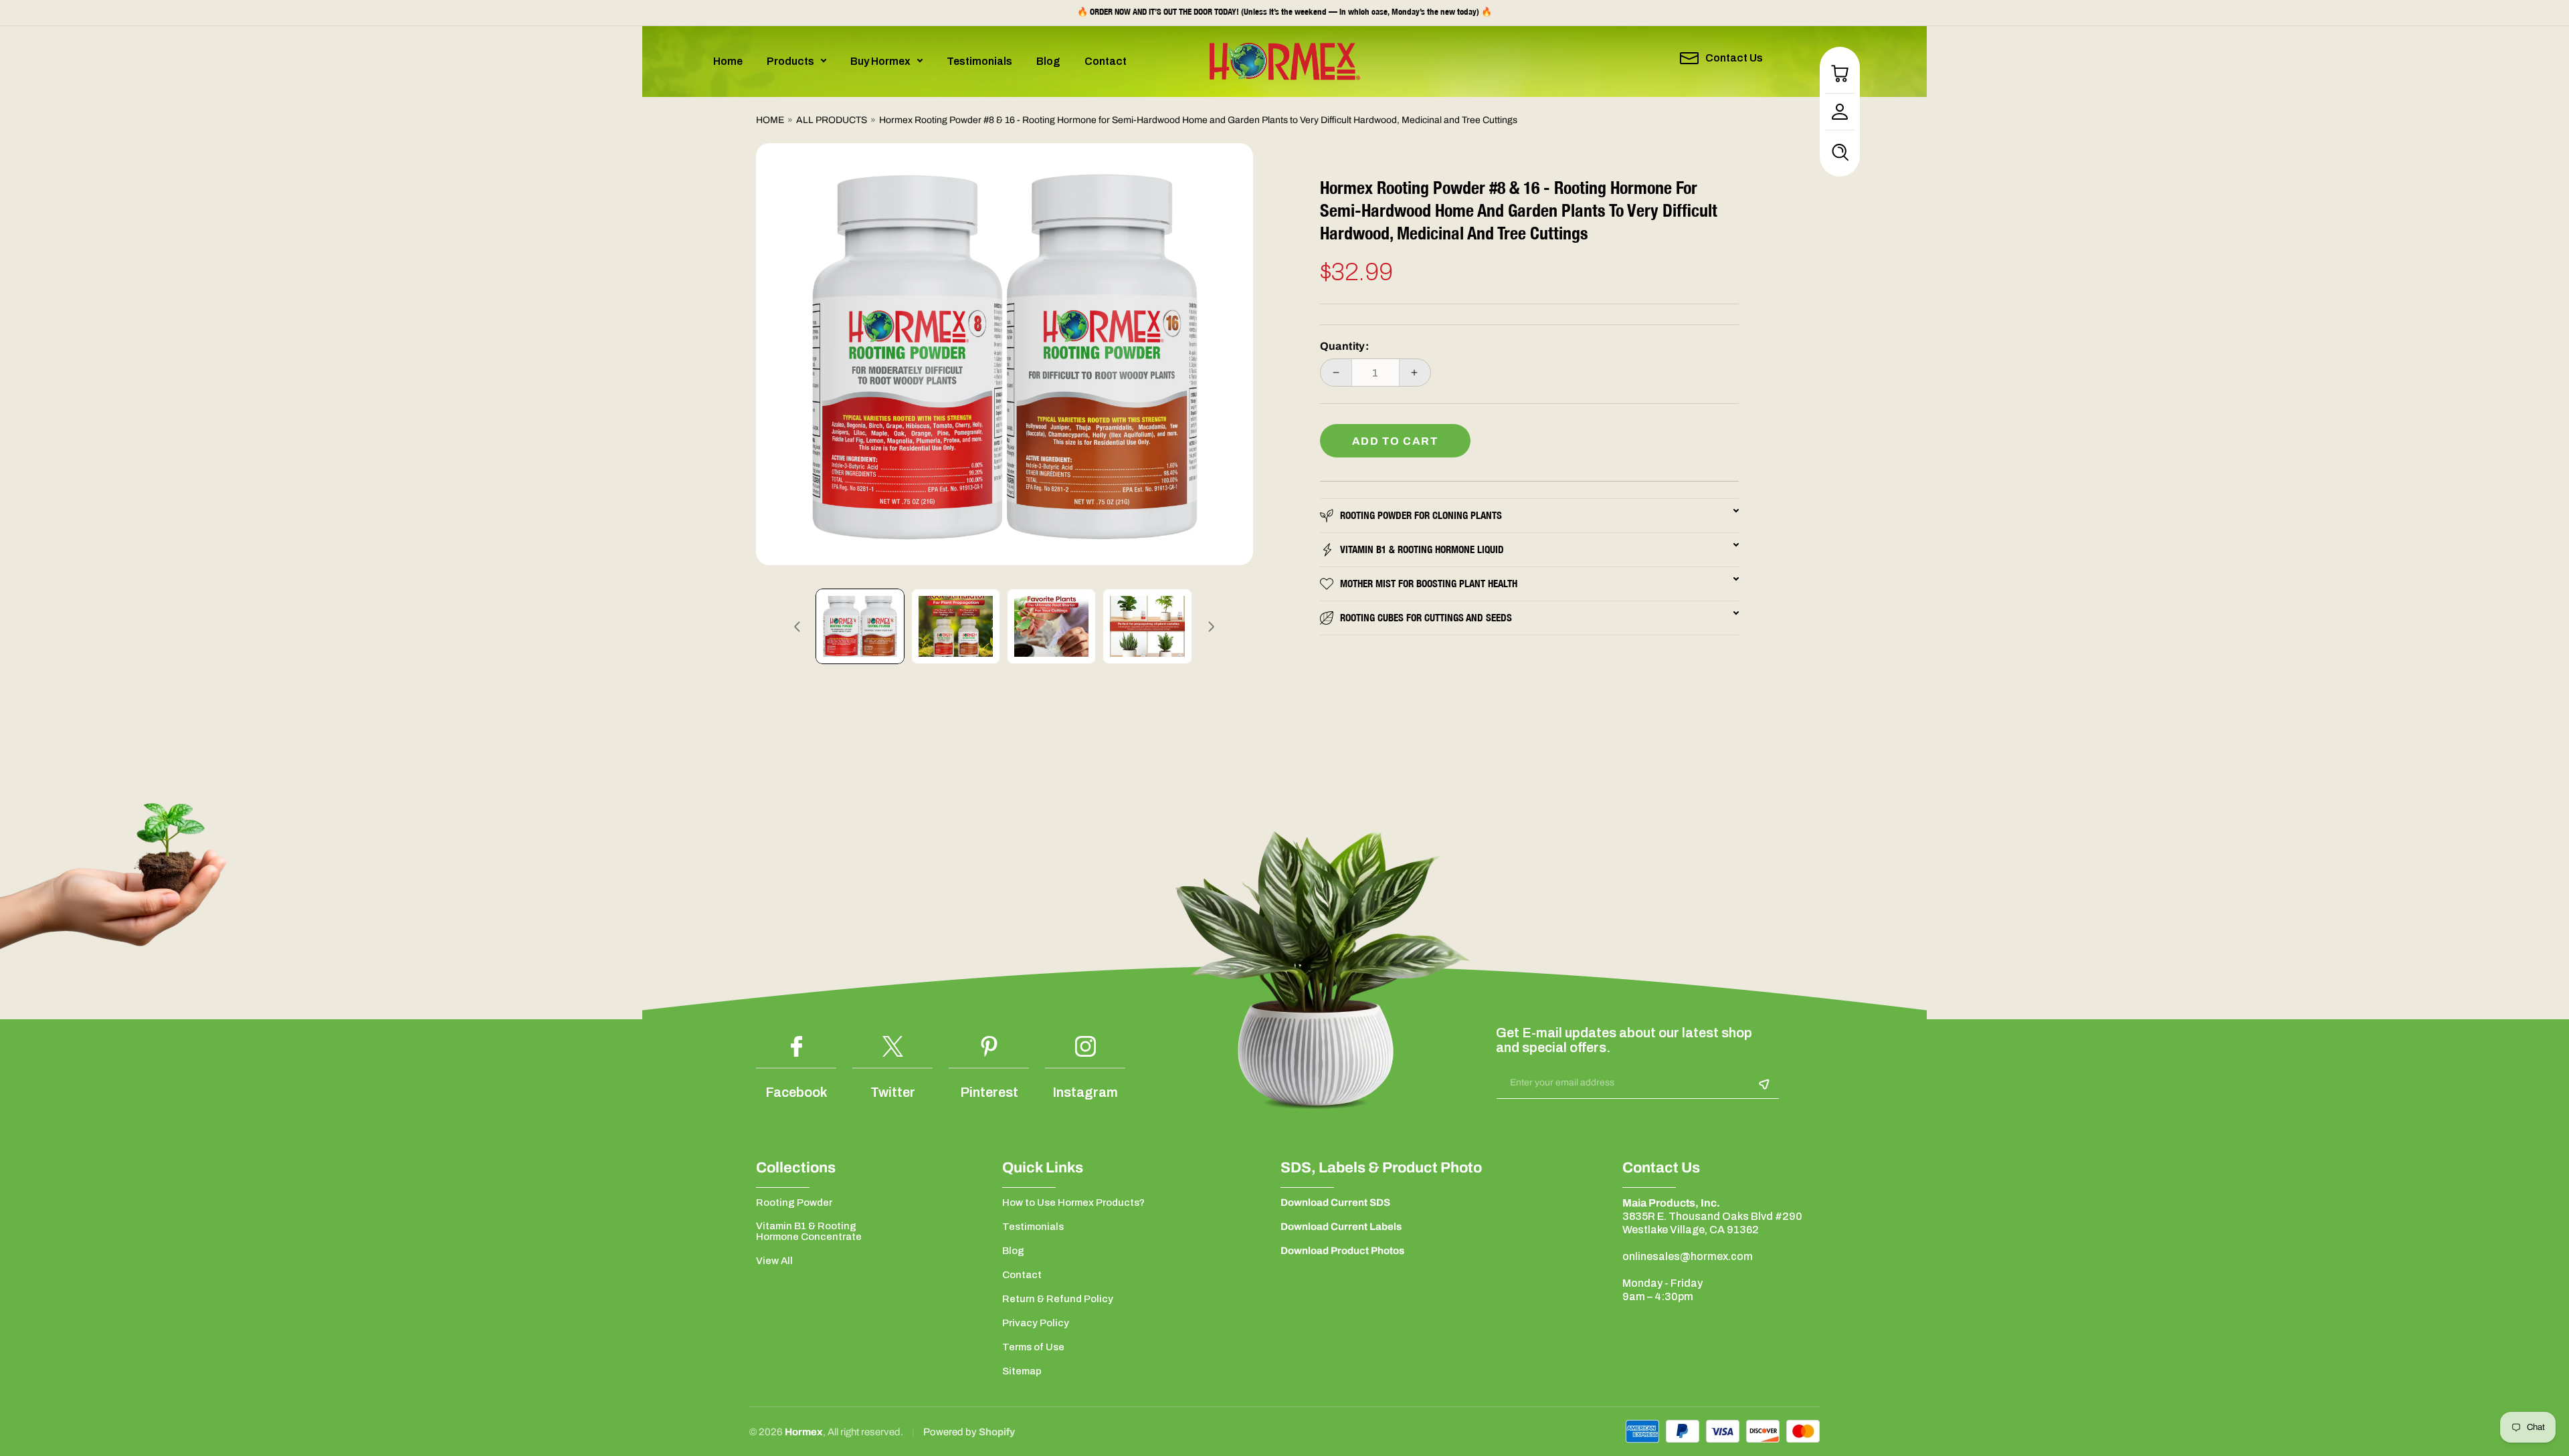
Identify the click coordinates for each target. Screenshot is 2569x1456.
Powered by (951, 1432)
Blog (1013, 1251)
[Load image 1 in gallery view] (860, 626)
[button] (796, 61)
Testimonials (1033, 1227)
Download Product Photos (1342, 1251)
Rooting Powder (794, 1203)
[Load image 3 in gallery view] (1051, 626)
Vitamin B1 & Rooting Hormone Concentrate (809, 1231)
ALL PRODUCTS (832, 120)
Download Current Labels (1341, 1227)
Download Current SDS (1335, 1203)
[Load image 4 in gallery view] (1147, 626)
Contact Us (1734, 58)
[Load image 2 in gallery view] (956, 626)
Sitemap (1022, 1371)
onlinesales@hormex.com (1688, 1256)
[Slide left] (797, 627)
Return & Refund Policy (1058, 1299)
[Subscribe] (1764, 1084)
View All (774, 1261)
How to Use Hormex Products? (1073, 1203)
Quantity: (1345, 346)
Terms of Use (1033, 1347)
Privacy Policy (1036, 1323)
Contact (1022, 1275)
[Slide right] (1212, 627)
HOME (770, 120)
